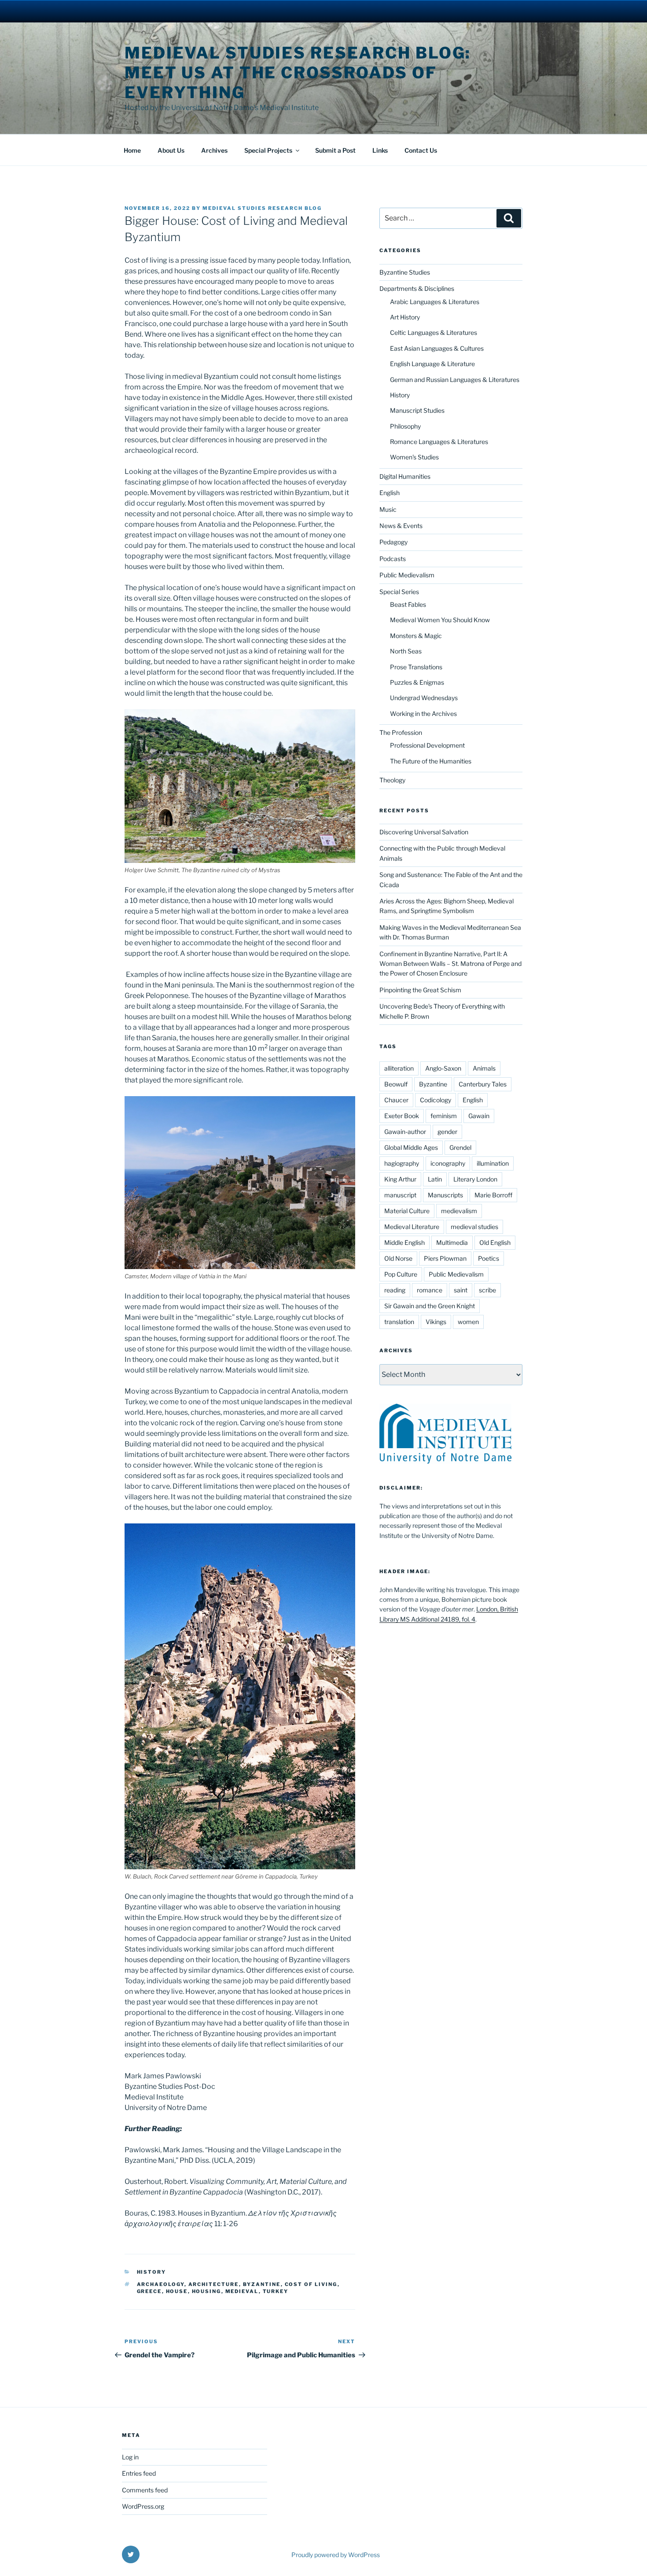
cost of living (311, 2284)
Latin (435, 1179)
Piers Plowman (445, 1258)
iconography (448, 1163)
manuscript (400, 1195)
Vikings (436, 1322)
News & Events (401, 526)
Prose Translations (416, 667)
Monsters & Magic (416, 636)
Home (132, 150)
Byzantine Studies (405, 272)
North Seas (406, 651)
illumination (493, 1163)
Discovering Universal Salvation (424, 832)
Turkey (276, 2291)
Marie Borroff (493, 1195)
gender (447, 1132)
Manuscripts (445, 1195)
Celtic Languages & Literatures (434, 332)
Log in (130, 2457)
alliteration (399, 1068)
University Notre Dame (80, 11)
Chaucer (396, 1100)
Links (380, 150)
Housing (207, 2291)
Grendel (460, 1147)
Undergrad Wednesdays (424, 698)
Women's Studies (414, 457)
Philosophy (405, 426)
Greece (149, 2291)
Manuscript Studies (417, 410)
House (177, 2291)
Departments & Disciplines (417, 288)
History (152, 2272)
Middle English (404, 1242)
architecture (214, 2284)
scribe (487, 1290)
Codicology (436, 1100)
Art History (405, 317)
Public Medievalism (407, 575)
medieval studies (474, 1227)
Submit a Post (335, 150)
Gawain (479, 1116)
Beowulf (396, 1084)
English (390, 493)
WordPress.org (143, 2506)
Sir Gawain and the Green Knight (430, 1306)
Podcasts (393, 559)
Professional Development (427, 745)
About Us (171, 150)
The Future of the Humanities (431, 761)
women (468, 1322)
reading (395, 1290)
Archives (214, 150)
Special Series (399, 592)
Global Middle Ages (411, 1147)
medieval (242, 2291)
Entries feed (139, 2473)
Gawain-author (405, 1132)
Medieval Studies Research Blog (262, 208)
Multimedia (452, 1242)
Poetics (489, 1258)
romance (430, 1290)
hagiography (402, 1163)
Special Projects (268, 150)
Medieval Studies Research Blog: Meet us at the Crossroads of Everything (298, 73)
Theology (392, 780)
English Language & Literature (432, 364)
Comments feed (145, 2490)
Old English (495, 1242)
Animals (484, 1068)
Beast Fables (408, 604)
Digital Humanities (405, 476)
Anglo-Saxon (443, 1068)
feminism (444, 1116)
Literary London (475, 1179)
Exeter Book (402, 1116)
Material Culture (407, 1211)
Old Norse (398, 1258)
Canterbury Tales (483, 1084)
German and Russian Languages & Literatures (455, 380)
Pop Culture (401, 1274)
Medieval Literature (412, 1227)
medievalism (459, 1211)
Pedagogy (393, 542)
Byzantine (262, 2284)
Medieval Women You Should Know (440, 620)
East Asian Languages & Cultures (437, 348)
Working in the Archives (423, 714)
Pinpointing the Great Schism (420, 990)
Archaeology (161, 2284)
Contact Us (421, 150)
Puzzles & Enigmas (417, 682)
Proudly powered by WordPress (336, 2555)
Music (388, 509)
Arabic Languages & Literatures (435, 302)
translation (399, 1322)
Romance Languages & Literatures (439, 442)
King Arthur (400, 1179)
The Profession (401, 732)
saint (461, 1290)
